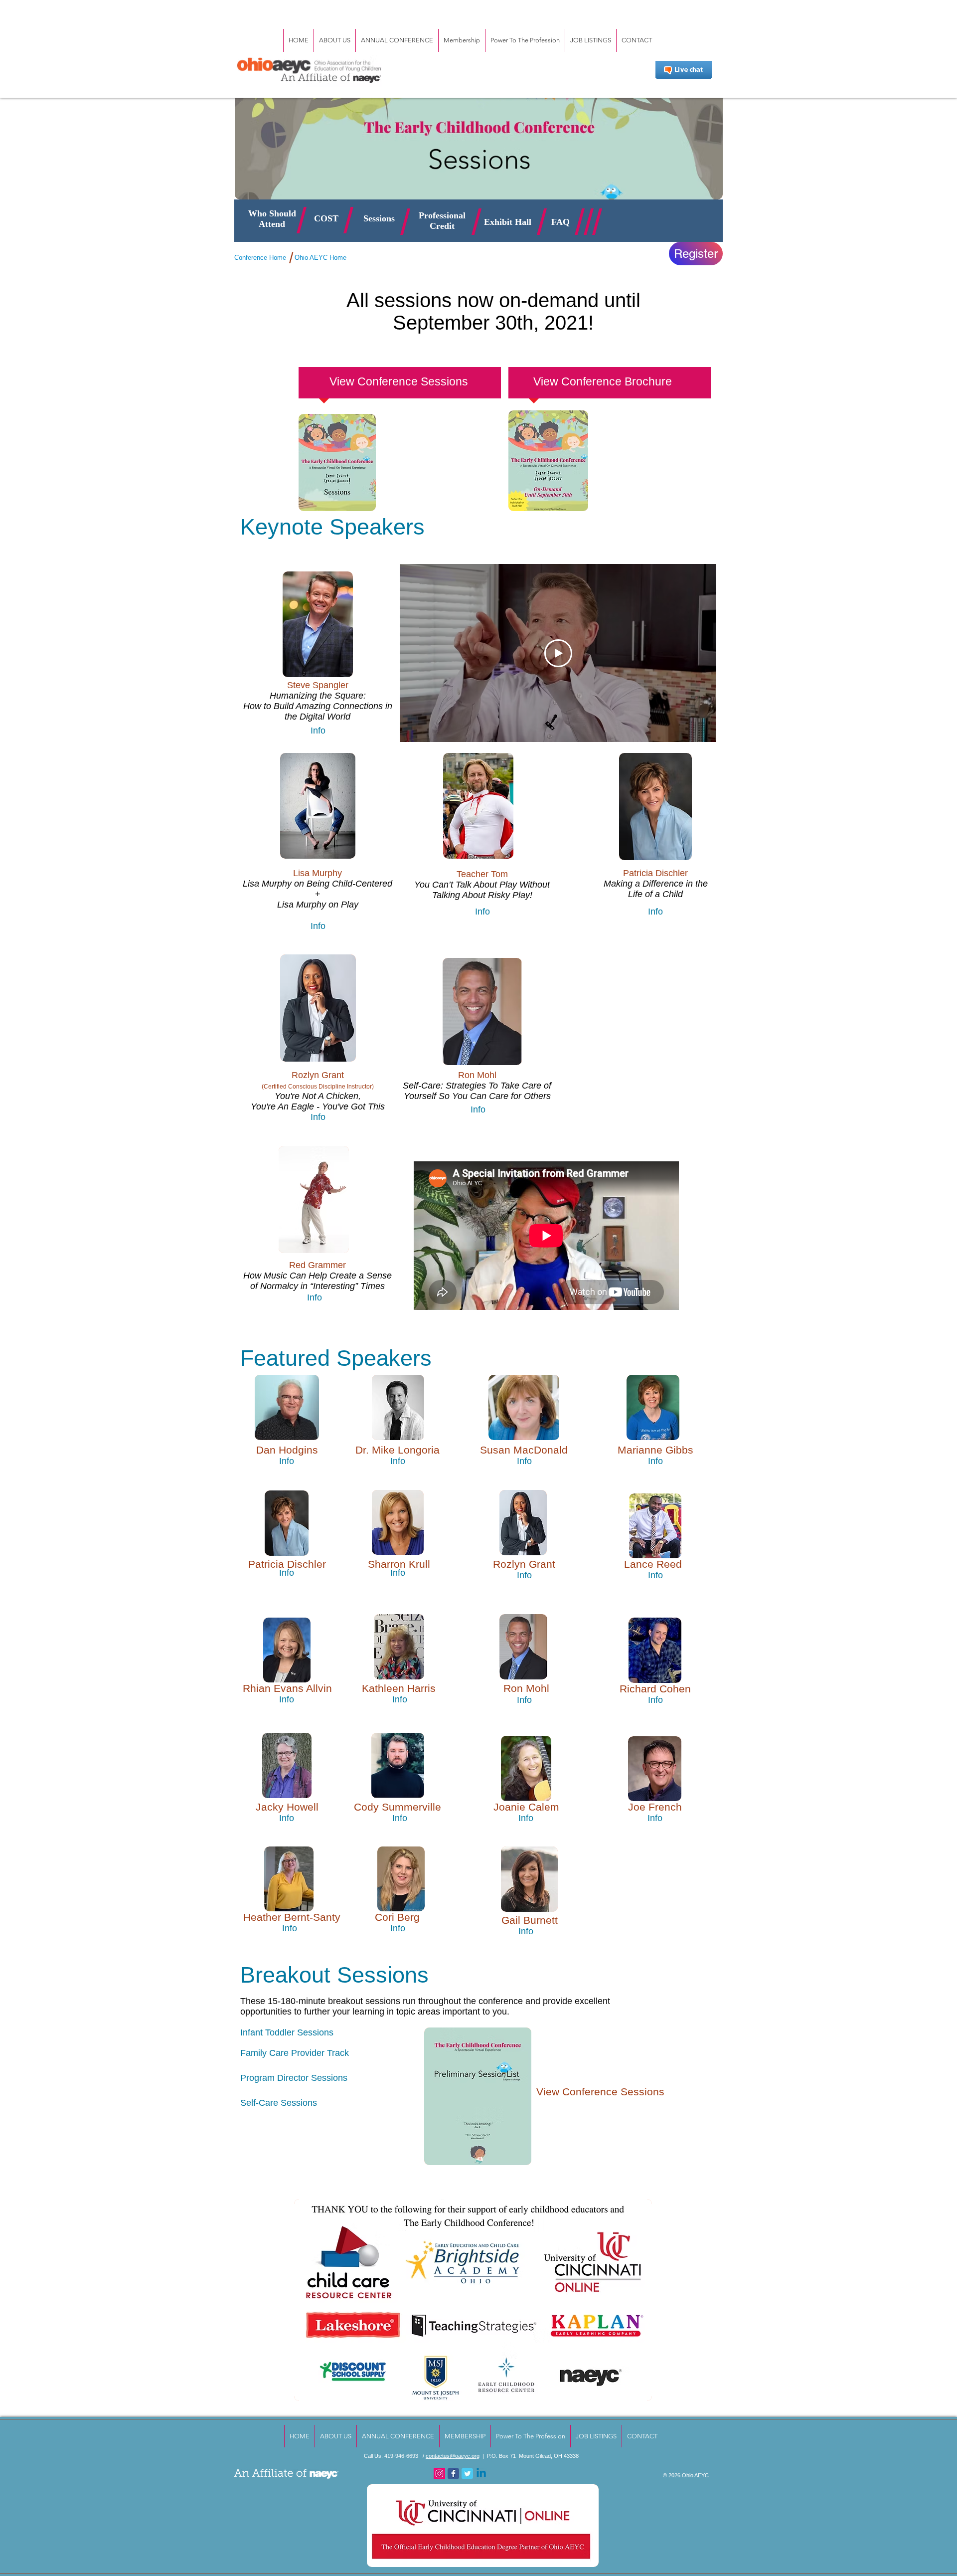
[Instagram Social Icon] (439, 2474)
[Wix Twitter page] (467, 2474)
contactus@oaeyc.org (453, 2456)
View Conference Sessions (600, 2092)
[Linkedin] (481, 2474)
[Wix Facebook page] (453, 2474)
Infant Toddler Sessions (287, 2032)
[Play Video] (558, 653)
